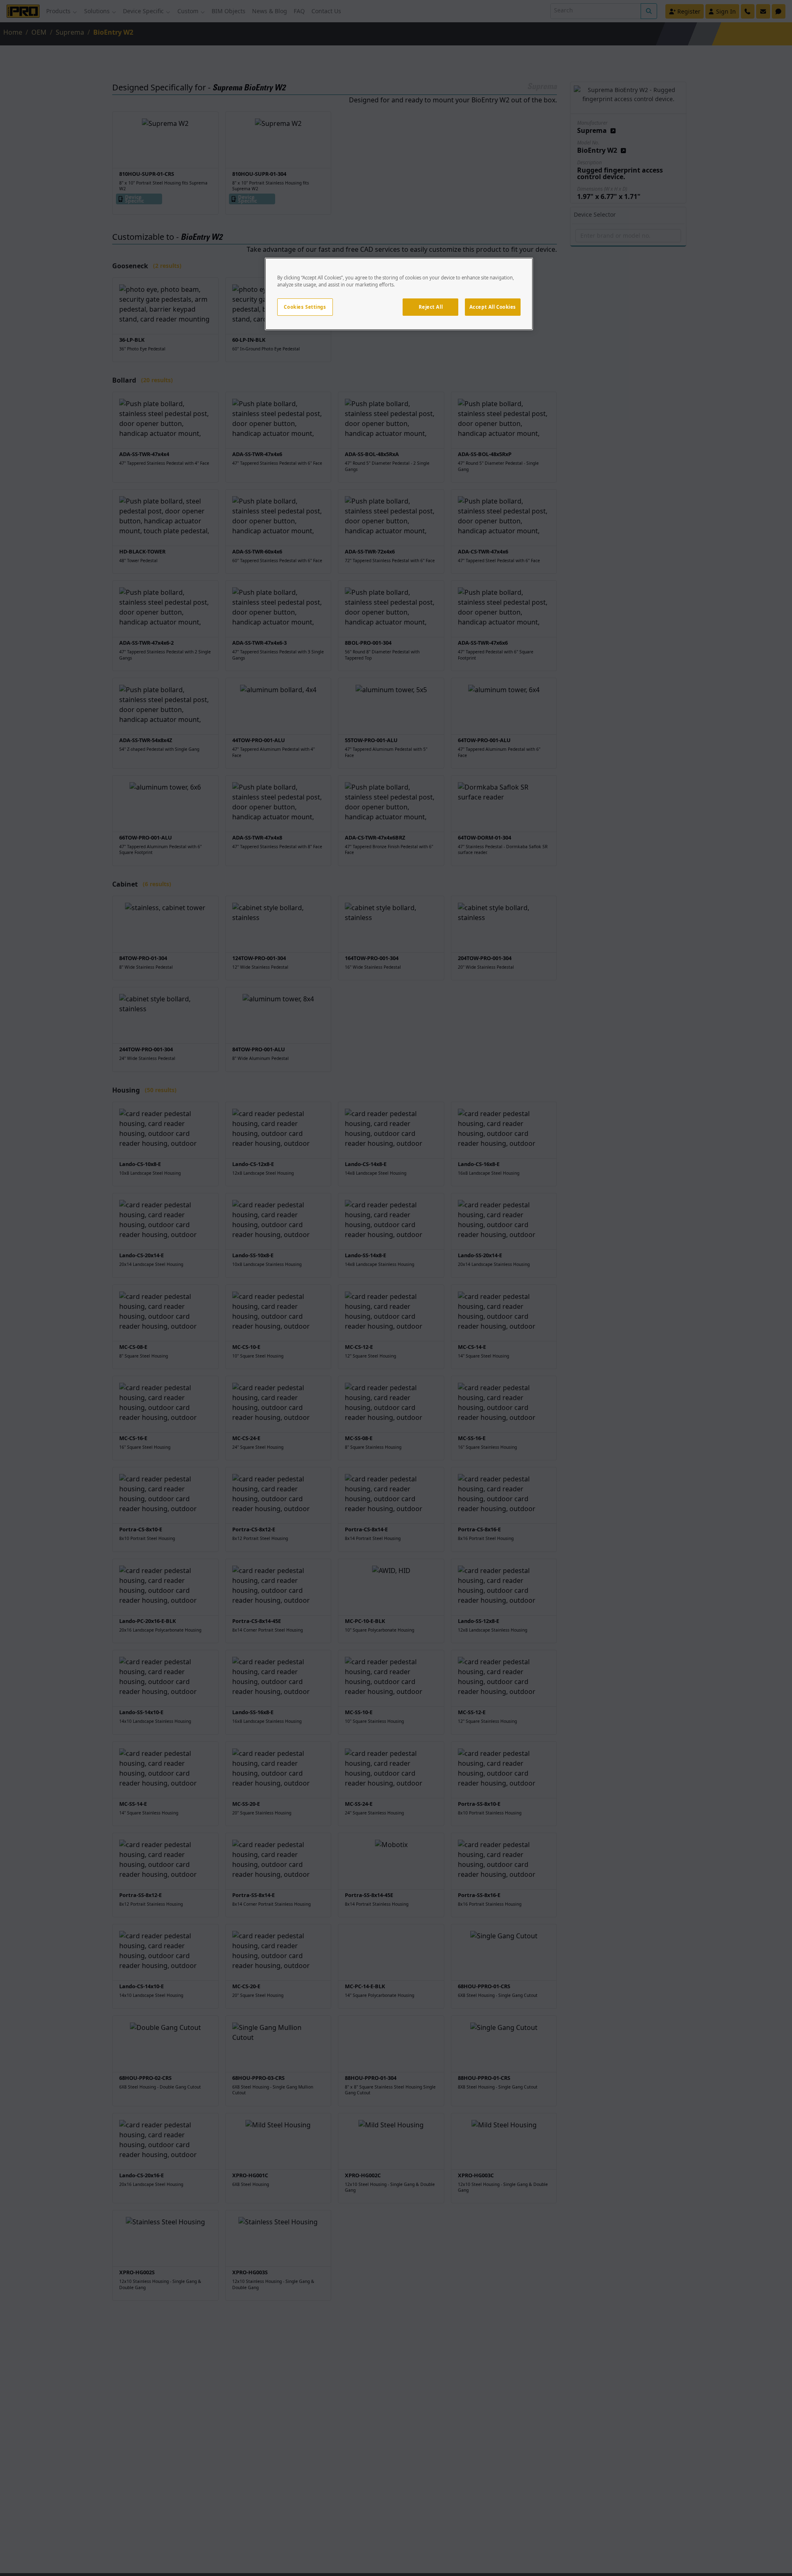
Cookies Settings (305, 307)
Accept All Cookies (493, 307)
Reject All (431, 307)
